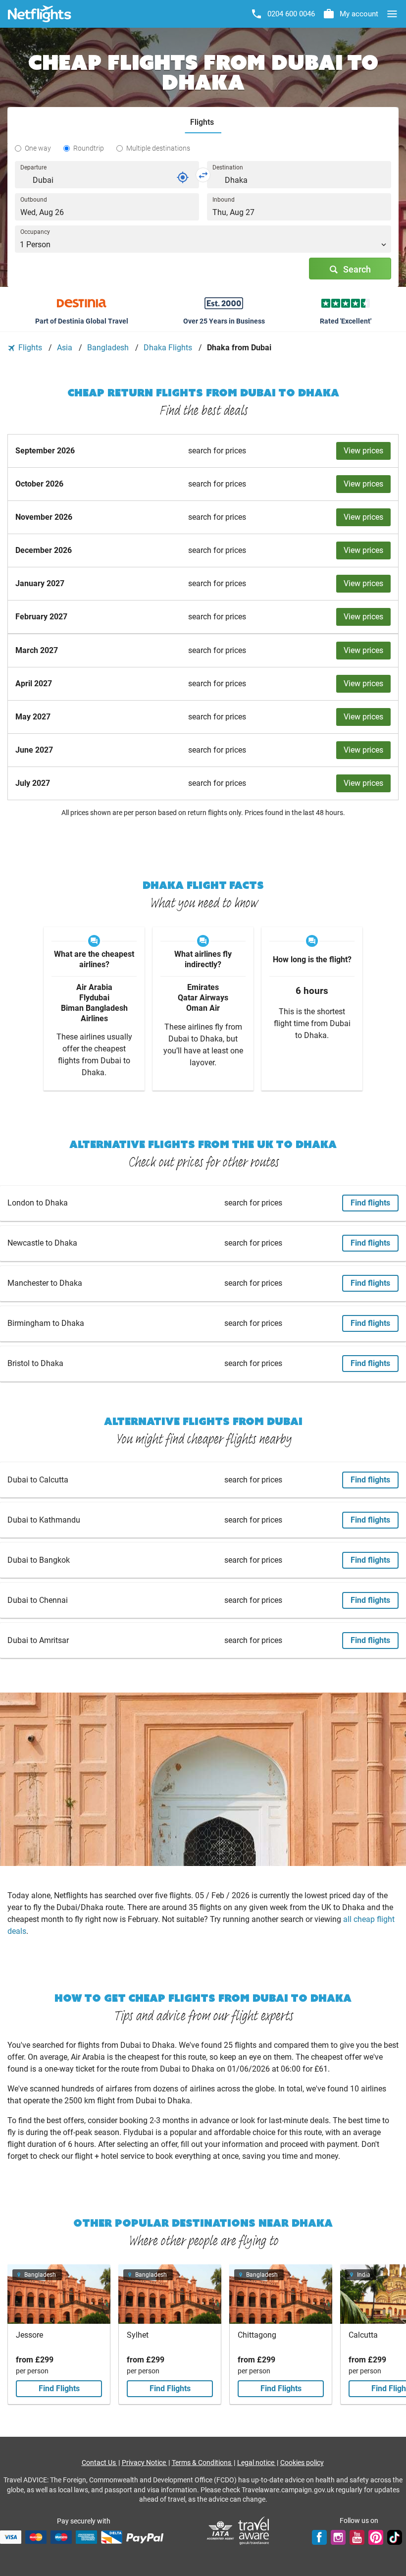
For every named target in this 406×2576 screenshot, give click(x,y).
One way (38, 148)
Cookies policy (302, 2463)
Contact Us (100, 2463)
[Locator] (183, 177)
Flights (30, 348)
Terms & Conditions (202, 2463)
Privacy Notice (145, 2463)
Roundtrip (89, 148)
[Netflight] (40, 14)
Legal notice (256, 2463)
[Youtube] (357, 2537)
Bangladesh (109, 348)
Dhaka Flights (169, 348)
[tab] (203, 123)
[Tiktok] (395, 2537)
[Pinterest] (376, 2537)
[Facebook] (319, 2537)
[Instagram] (338, 2537)
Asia (66, 348)
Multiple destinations (158, 148)
